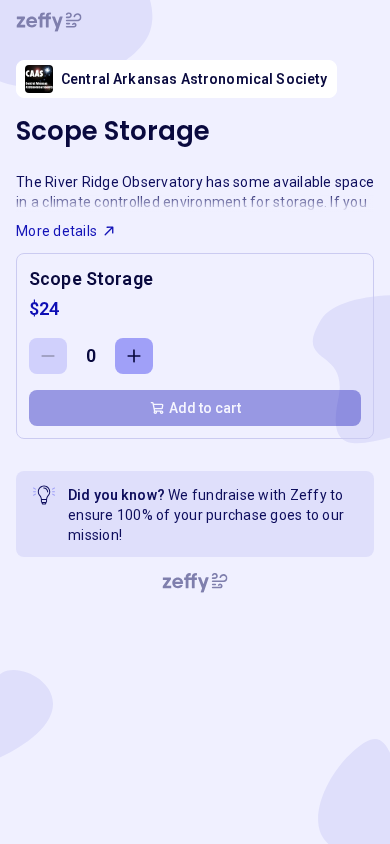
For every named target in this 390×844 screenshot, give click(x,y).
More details (56, 231)
